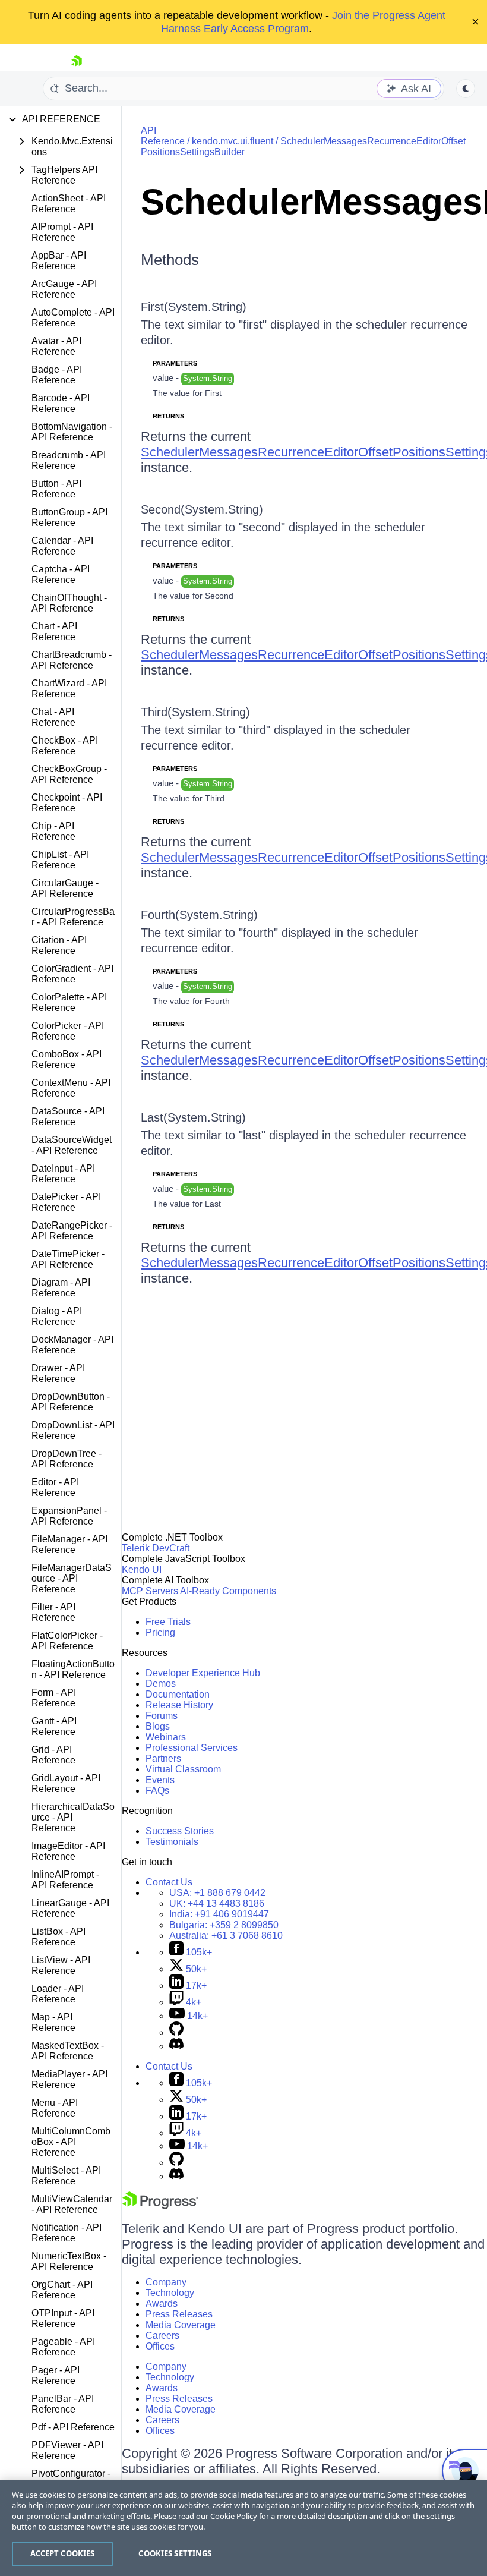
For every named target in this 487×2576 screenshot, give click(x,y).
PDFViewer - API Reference (67, 2450)
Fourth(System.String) (199, 915)
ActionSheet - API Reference (69, 204)
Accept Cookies (63, 2553)
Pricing (160, 1632)
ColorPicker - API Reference (68, 1031)
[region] (243, 2528)
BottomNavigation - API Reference (72, 432)
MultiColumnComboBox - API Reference (71, 2142)
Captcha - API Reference (61, 574)
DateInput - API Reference (63, 1174)
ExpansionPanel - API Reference (69, 1516)
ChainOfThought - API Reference (69, 603)
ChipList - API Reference (60, 860)
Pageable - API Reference (63, 2347)
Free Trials (168, 1622)
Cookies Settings (175, 2553)
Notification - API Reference (67, 2233)
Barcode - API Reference (61, 403)
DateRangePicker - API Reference (72, 1231)
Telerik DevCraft (156, 1548)
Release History (179, 1705)
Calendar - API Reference (62, 546)
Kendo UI (142, 1569)
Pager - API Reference (56, 2375)
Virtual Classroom (183, 1769)
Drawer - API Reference (58, 1373)
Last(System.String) (193, 1117)
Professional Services (192, 1748)
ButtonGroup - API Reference (69, 517)
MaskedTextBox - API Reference (68, 2051)
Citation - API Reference (59, 945)
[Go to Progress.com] (160, 2206)
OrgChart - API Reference (62, 2290)
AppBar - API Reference (59, 261)
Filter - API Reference (53, 1612)
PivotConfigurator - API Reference (71, 2479)
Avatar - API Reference (56, 346)
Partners (163, 1758)
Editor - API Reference (55, 1487)
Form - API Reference (54, 1698)
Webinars (166, 1737)
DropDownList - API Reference (73, 1430)
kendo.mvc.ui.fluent (233, 141)
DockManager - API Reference (72, 1345)
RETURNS (168, 416)
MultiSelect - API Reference (66, 2176)
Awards (162, 2303)
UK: (217, 1903)
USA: (217, 1893)
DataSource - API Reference (68, 1117)
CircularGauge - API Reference (65, 888)
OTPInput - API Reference (63, 2318)
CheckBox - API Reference (65, 746)
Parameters (175, 363)
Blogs (158, 1726)
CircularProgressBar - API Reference (73, 917)
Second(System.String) (202, 509)
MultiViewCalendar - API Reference (72, 2204)
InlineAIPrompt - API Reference (65, 1880)
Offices (160, 2346)
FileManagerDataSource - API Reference (72, 1578)
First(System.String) (194, 307)
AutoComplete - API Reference (73, 318)
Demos (161, 1684)
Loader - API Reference (58, 1994)
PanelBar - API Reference (63, 2404)
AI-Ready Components (228, 1591)
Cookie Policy (234, 2516)
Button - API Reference (56, 489)
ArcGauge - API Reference (64, 289)
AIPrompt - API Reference (62, 232)
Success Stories (180, 1831)
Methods (170, 260)
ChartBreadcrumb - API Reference (72, 660)
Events (160, 1780)
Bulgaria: (224, 1925)
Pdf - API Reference (73, 2427)
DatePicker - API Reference (66, 1202)
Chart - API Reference (54, 632)
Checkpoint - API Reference (67, 803)
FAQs (157, 1791)
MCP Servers (150, 1591)
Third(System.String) (195, 712)
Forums (162, 1716)
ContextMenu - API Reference (71, 1088)
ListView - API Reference (61, 1965)
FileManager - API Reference (69, 1544)
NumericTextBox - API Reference (69, 2261)
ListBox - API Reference (58, 1937)
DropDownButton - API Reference (71, 1402)
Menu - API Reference (55, 2108)
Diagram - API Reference (61, 1288)
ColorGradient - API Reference (72, 974)
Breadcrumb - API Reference (69, 460)
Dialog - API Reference (57, 1316)
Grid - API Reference (53, 1755)
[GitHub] (176, 2032)
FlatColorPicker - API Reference (67, 1641)
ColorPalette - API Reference (69, 1002)
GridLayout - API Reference (66, 1783)
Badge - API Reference (57, 375)
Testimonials (172, 1842)
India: (219, 1914)
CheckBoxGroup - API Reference (69, 774)
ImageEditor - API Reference (68, 1851)
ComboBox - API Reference (67, 1059)
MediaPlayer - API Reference (69, 2079)
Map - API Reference (53, 2022)
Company (166, 2282)
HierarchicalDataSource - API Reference (73, 1817)
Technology (170, 2293)
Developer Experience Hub (203, 1673)
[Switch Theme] (466, 89)
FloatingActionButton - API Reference (73, 1669)
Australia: (226, 1936)
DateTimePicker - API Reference (68, 1259)
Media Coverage (181, 2325)
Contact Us (169, 1882)
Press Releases (179, 2314)
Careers (162, 2336)
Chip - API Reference (53, 831)
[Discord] (176, 2046)
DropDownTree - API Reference (67, 1459)
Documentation (178, 1694)
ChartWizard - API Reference (69, 689)
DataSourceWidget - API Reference (72, 1145)
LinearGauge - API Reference (70, 1908)
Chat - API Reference (53, 717)
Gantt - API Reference (54, 1726)
